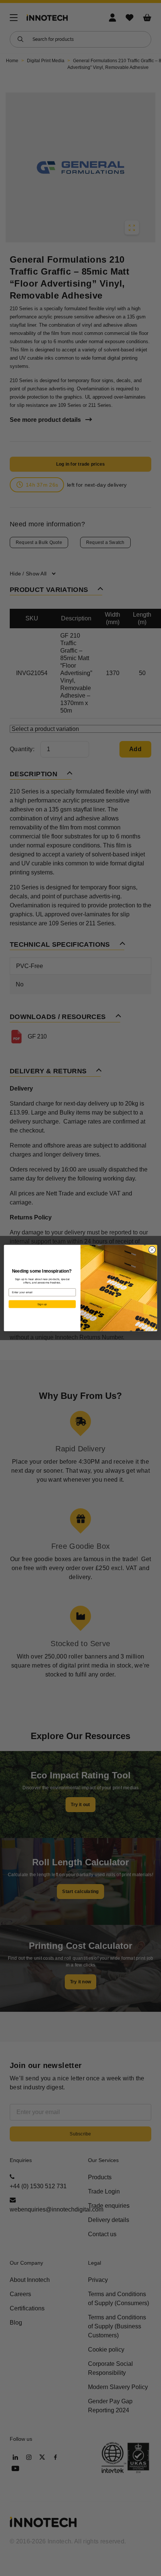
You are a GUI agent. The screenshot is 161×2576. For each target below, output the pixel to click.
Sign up (42, 1304)
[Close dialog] (152, 1250)
